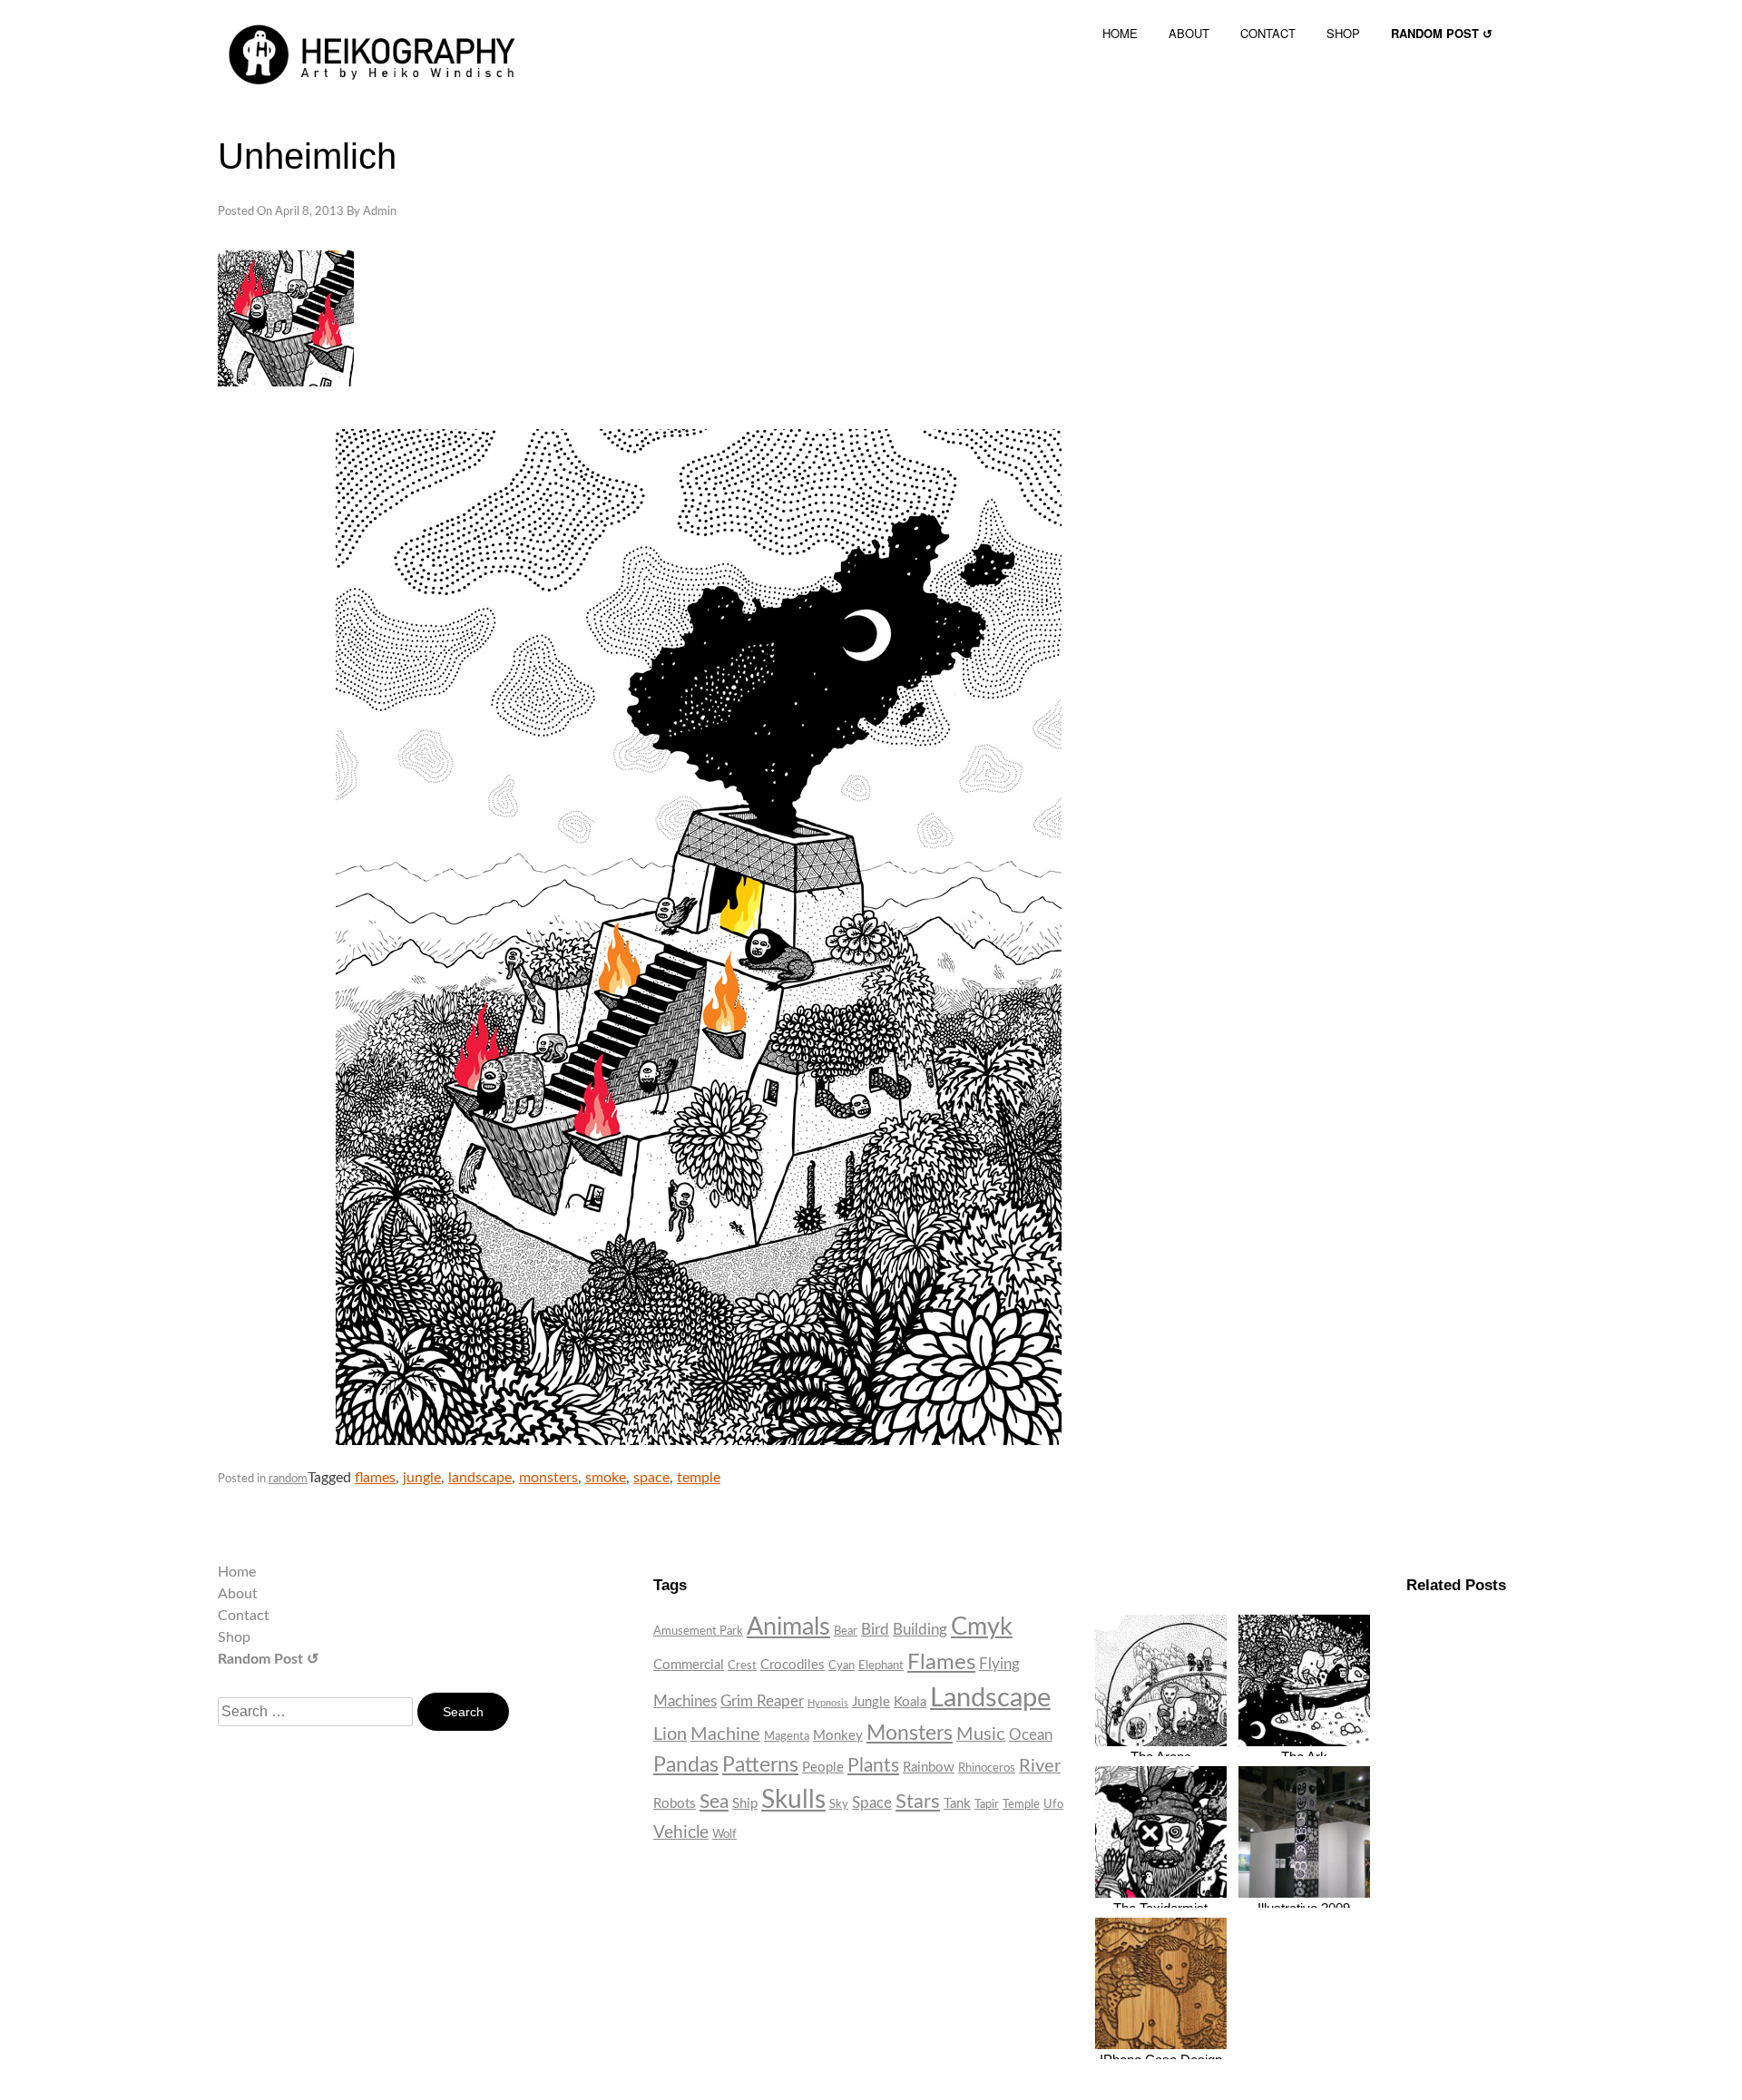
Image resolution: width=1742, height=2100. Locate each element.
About (238, 1594)
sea (714, 1802)
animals (788, 1627)
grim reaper (762, 1701)
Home (237, 1572)
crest (742, 1665)
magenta (787, 1736)
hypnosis (828, 1703)
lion (670, 1734)
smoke (606, 1478)
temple (699, 1478)
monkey (838, 1736)
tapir (987, 1804)
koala (910, 1702)
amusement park (698, 1631)
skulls (793, 1800)
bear (846, 1631)
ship (745, 1804)
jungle (422, 1478)
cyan (842, 1665)
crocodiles (793, 1665)
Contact (244, 1616)
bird (875, 1630)
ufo (1053, 1804)
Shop (234, 1637)
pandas (686, 1765)
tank (957, 1804)
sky (839, 1804)
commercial (689, 1665)
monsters (548, 1478)
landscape (480, 1478)
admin (380, 212)
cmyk (982, 1627)
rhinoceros (987, 1768)
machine (725, 1734)
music (981, 1734)
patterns (760, 1765)
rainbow (929, 1768)
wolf (724, 1834)
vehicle (681, 1833)
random (288, 1479)
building (920, 1630)
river (1040, 1766)
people (823, 1768)
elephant (881, 1665)
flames (375, 1478)
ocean (1031, 1735)
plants (873, 1766)
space (651, 1478)
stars (918, 1802)
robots (675, 1804)
